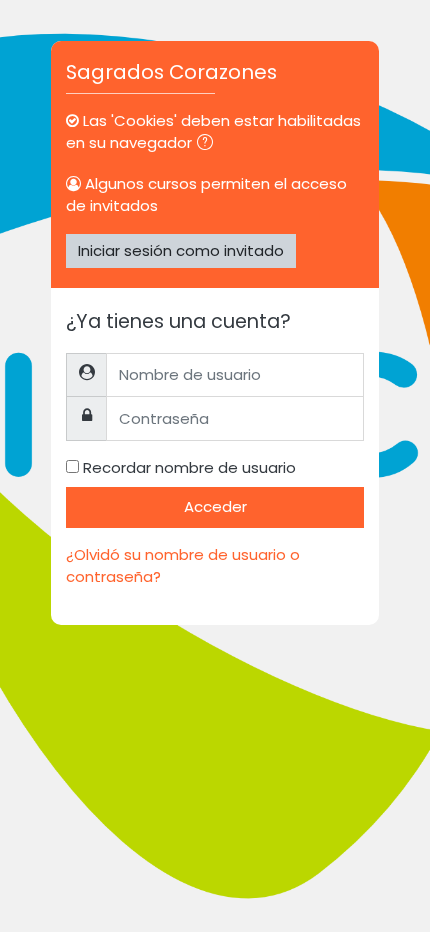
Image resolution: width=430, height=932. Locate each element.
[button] (209, 144)
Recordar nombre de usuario (189, 467)
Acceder (215, 506)
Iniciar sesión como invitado (181, 250)
